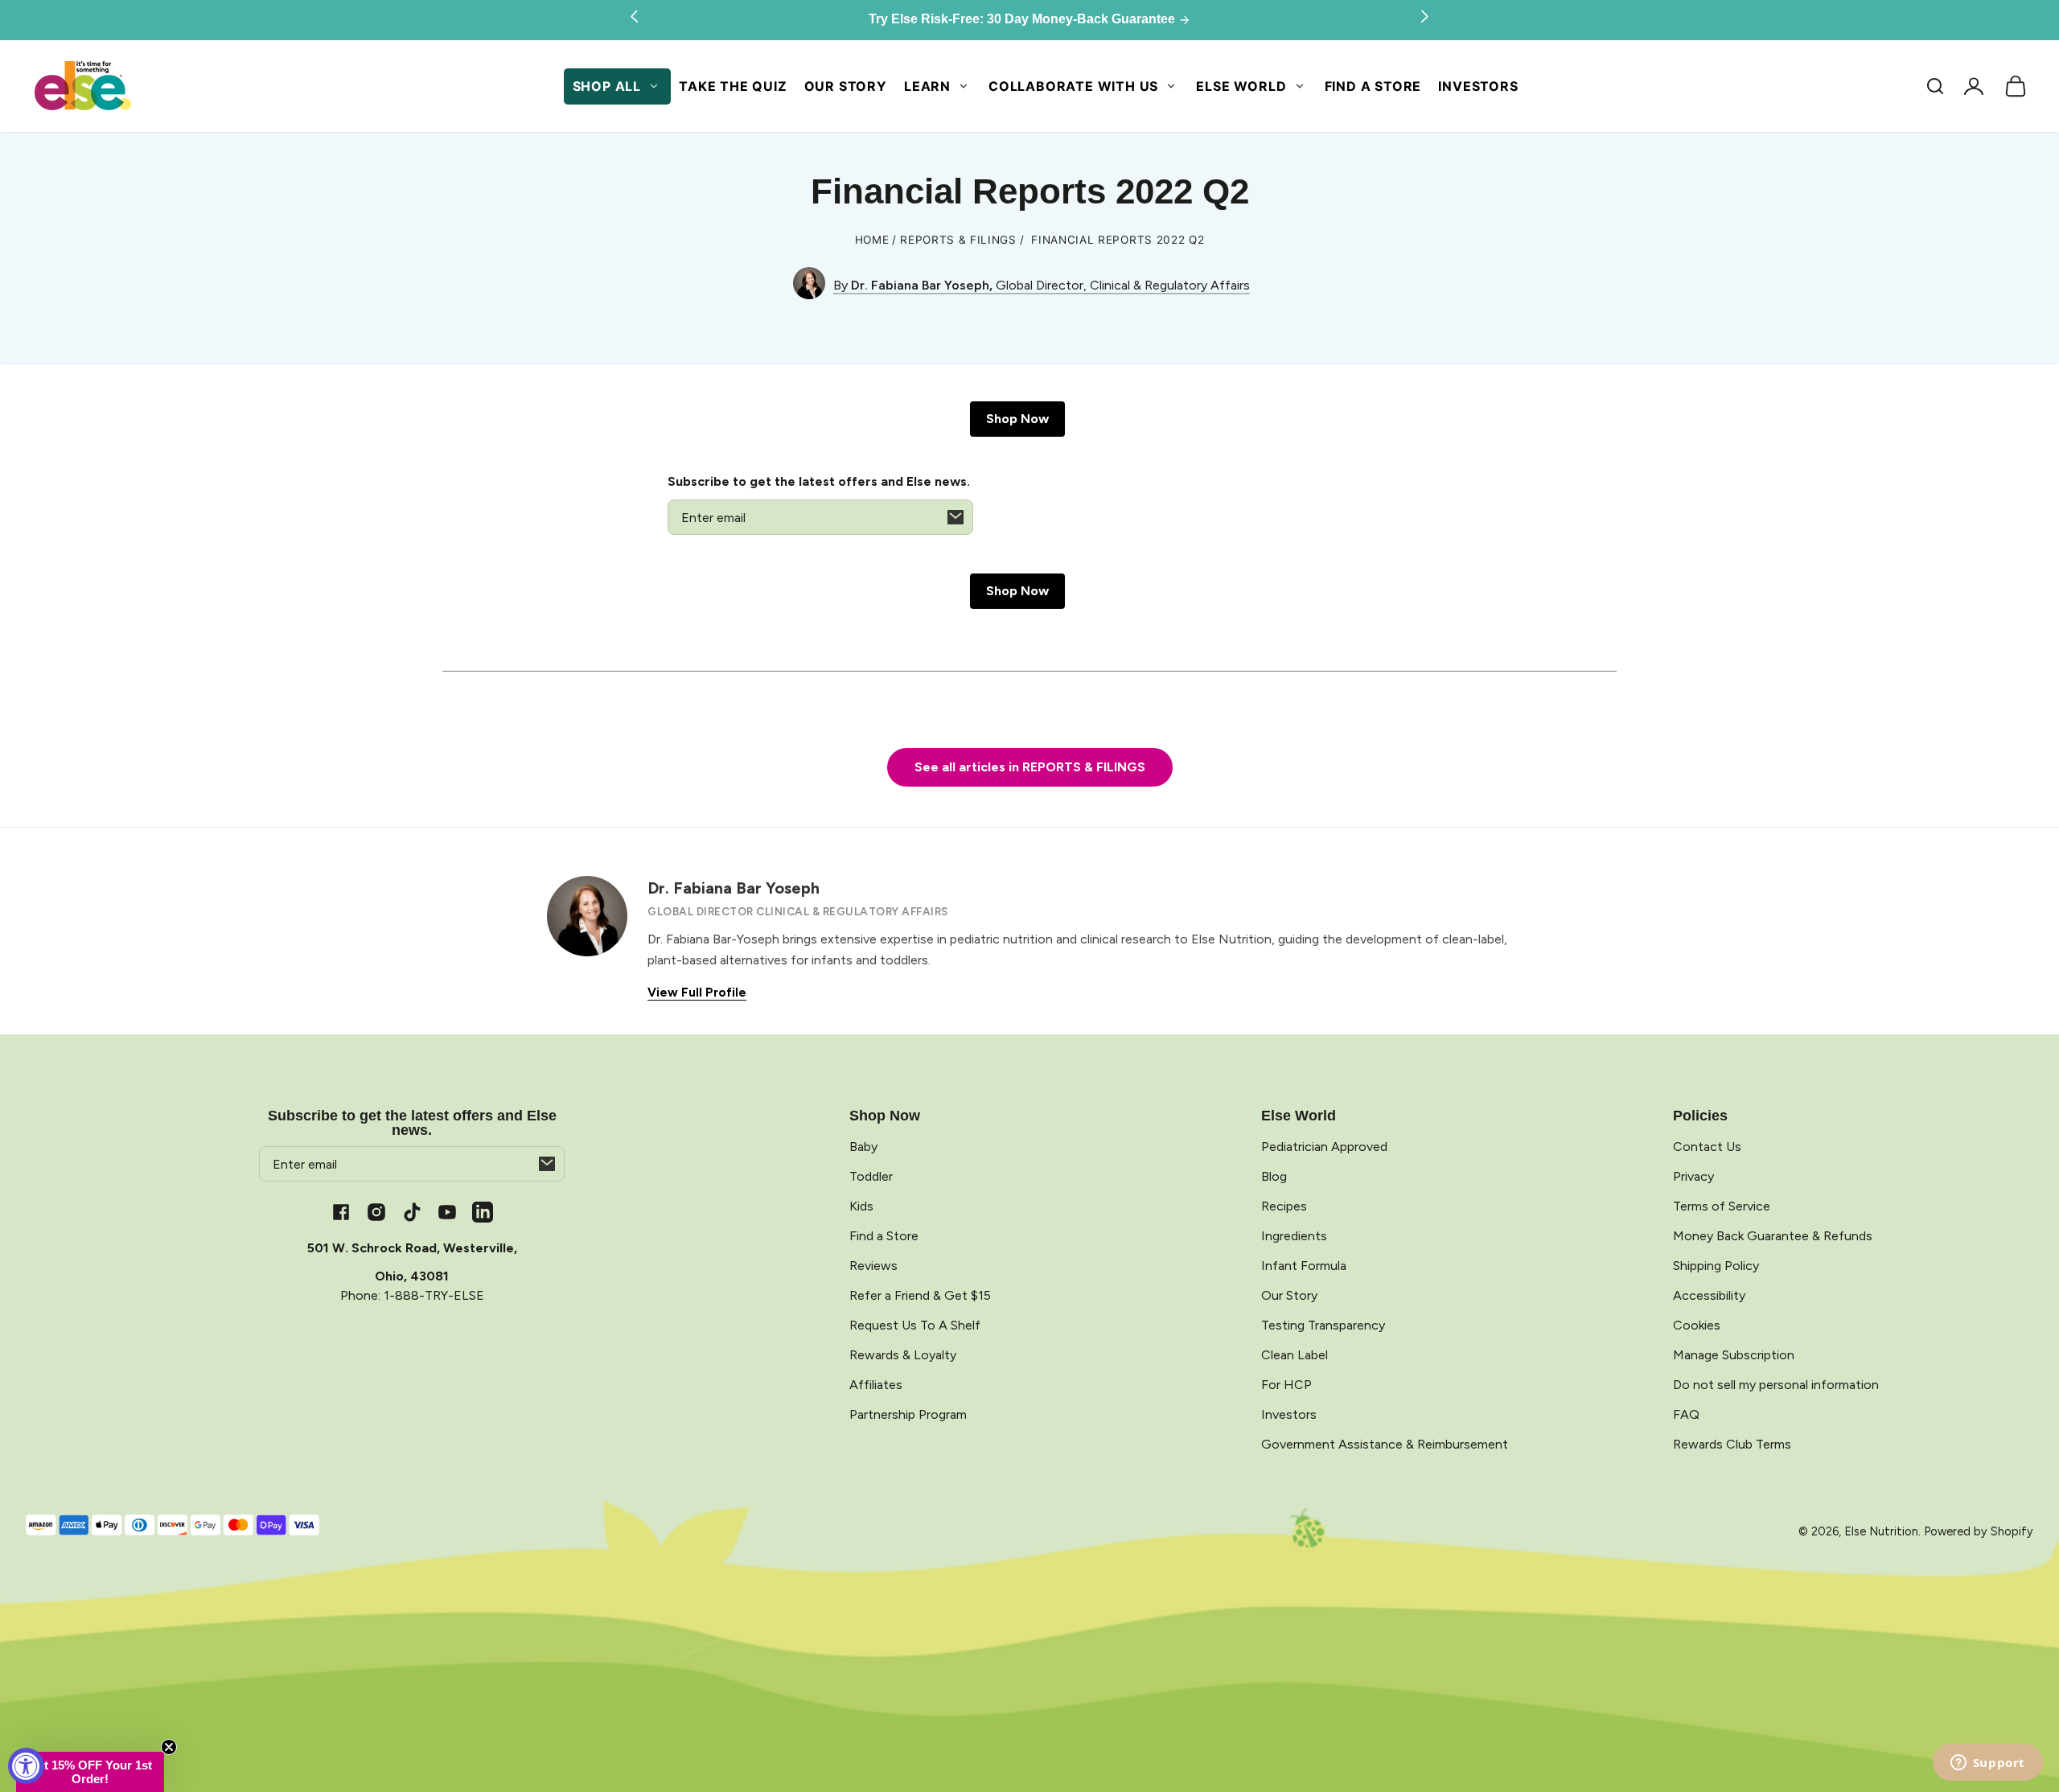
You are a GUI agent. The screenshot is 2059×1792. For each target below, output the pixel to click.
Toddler (871, 1176)
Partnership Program (908, 1414)
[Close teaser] (169, 1747)
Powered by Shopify (1979, 1531)
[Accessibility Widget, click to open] (26, 1766)
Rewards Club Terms (1732, 1444)
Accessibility (1709, 1295)
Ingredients (1294, 1236)
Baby (863, 1147)
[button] (1935, 86)
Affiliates (876, 1385)
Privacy (1693, 1176)
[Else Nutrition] (82, 86)
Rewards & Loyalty (903, 1355)
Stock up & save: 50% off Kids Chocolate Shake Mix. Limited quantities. (1023, 19)
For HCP (1286, 1385)
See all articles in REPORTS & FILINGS (1030, 767)
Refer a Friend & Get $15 (920, 1295)
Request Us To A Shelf (915, 1325)
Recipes (1284, 1206)
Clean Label (1295, 1355)
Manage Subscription (1734, 1355)
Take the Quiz (733, 86)
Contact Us (1707, 1147)
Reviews (873, 1266)
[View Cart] (2016, 86)
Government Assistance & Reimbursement (1385, 1444)
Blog (1274, 1176)
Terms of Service (1722, 1206)
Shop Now (1017, 419)
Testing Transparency (1323, 1325)
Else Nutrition (1881, 1531)
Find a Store (1373, 86)
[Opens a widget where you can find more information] (1987, 1764)
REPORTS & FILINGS (958, 240)
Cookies (1697, 1325)
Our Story (846, 86)
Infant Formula (1304, 1266)
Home (872, 240)
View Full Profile (697, 993)
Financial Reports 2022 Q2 (1118, 240)
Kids (861, 1206)
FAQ (1686, 1414)
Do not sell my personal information (1776, 1385)
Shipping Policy (1716, 1266)
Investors (1478, 86)
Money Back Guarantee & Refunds (1773, 1236)
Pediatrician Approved (1324, 1147)
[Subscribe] (956, 517)
